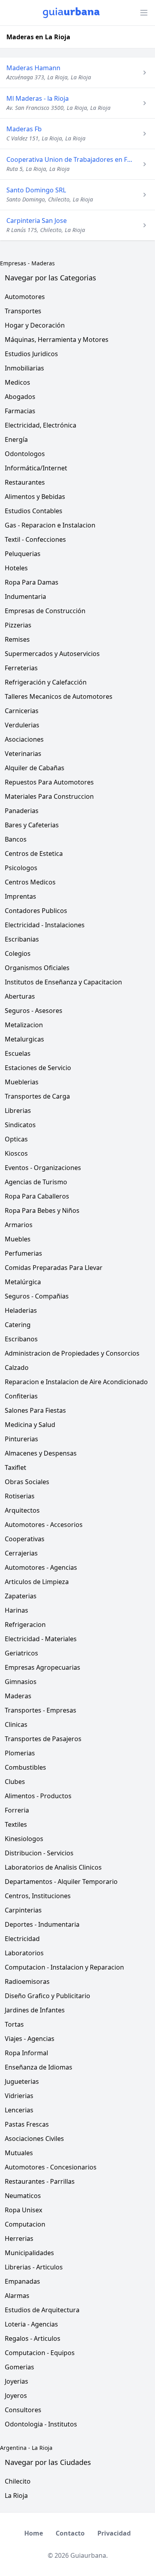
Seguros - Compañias (37, 1296)
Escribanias (22, 939)
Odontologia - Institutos (41, 2424)
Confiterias (21, 1396)
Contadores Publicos (36, 911)
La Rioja (42, 2448)
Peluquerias (23, 554)
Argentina (13, 2448)
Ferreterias (21, 668)
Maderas (43, 263)
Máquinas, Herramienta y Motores (57, 340)
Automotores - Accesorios (44, 1525)
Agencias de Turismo (36, 1182)
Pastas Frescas (27, 2124)
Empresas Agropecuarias (43, 1667)
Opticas (16, 1139)
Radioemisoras (27, 1981)
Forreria (17, 1810)
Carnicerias (22, 711)
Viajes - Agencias (30, 2039)
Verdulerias (22, 725)
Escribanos (21, 1339)
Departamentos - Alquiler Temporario (61, 1882)
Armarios (19, 1225)
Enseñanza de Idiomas (39, 2067)
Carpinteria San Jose (37, 221)
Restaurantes (25, 482)
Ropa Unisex (23, 2210)
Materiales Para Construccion (49, 796)
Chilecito (18, 2481)
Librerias (18, 1111)
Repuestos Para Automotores (49, 782)
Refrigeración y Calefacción (46, 682)
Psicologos (21, 868)
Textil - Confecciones (35, 539)
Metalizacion (24, 1025)
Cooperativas (25, 1539)
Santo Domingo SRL (36, 190)
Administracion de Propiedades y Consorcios (72, 1353)
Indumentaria (25, 597)
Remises (17, 639)
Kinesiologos (24, 1839)
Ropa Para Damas (32, 582)
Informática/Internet (36, 468)
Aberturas (20, 996)
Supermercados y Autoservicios (52, 654)
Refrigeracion (25, 1625)
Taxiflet (15, 1467)
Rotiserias (20, 1496)
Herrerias (19, 2238)
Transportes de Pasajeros (43, 1739)
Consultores (23, 2410)
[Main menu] (144, 13)
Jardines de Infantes (35, 2010)
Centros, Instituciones (38, 1896)
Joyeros (16, 2396)
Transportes (23, 311)
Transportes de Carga (37, 1096)
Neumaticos (23, 2196)
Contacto (70, 2533)
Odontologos (25, 454)
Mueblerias (22, 1082)
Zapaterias (21, 1596)
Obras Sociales (27, 1482)
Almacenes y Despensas (41, 1453)
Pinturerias (21, 1439)
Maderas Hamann (33, 68)
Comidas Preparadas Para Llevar (54, 1268)
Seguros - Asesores (34, 1011)
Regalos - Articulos (33, 2338)
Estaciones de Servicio (38, 1068)
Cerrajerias (21, 1553)
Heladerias (21, 1310)
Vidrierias (19, 2096)
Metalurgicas (24, 1039)
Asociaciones (24, 739)
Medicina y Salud (30, 1425)
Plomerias (20, 1753)
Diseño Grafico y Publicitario (47, 1996)
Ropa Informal (26, 2053)
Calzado (17, 1368)
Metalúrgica (23, 1282)
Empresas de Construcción (45, 611)
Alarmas (17, 2296)
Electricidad (22, 1939)
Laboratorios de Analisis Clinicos (53, 1867)
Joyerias (16, 2381)
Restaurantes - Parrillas (40, 2181)
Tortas (14, 2024)
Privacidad (114, 2533)
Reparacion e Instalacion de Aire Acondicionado (76, 1382)
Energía (16, 439)
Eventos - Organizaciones (43, 1168)
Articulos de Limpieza (37, 1582)
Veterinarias (23, 754)
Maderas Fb (24, 129)
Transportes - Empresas (41, 1710)
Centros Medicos (30, 882)
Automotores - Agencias (41, 1567)
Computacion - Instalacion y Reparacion (64, 1967)
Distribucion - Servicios (39, 1853)
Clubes (15, 1782)
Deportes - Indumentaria (42, 1924)
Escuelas (18, 1053)
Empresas (13, 263)
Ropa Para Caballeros (37, 1196)
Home (34, 2533)
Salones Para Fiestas (35, 1410)
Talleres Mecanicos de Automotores (59, 696)
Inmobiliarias (24, 368)
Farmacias (20, 411)
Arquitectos (22, 1510)
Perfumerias (23, 1253)
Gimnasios (21, 1682)
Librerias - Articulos (34, 2267)
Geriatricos (21, 1653)
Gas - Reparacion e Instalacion (50, 525)
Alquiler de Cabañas (35, 768)
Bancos (16, 839)
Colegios (18, 953)
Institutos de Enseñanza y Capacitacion (63, 982)
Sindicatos (20, 1125)
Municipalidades (29, 2253)
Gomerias (19, 2367)
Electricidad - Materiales (41, 1639)
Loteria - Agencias (31, 2324)
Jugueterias (22, 2081)
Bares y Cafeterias (32, 825)
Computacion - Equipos (40, 2353)
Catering (18, 1325)
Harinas (16, 1610)
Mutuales (19, 2153)
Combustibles (25, 1767)
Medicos (17, 382)
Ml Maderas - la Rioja (38, 98)
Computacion (25, 2224)
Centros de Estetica (34, 854)
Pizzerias (18, 625)
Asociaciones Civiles (34, 2139)
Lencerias (19, 2110)
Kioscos (16, 1153)
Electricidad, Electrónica (41, 425)
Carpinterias (23, 1910)
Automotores (25, 297)
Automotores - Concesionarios (51, 2167)
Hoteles (16, 568)
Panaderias (22, 811)
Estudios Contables (34, 511)
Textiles (16, 1824)
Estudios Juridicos (31, 354)
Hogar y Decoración (35, 325)
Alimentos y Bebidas (35, 497)
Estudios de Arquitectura (42, 2310)
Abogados (20, 397)
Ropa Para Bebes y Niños (42, 1210)
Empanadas (22, 2281)
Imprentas (20, 896)
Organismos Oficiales (37, 968)
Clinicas (16, 1724)
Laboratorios (24, 1953)
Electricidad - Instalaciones (45, 925)
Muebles (18, 1239)
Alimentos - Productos (38, 1796)
